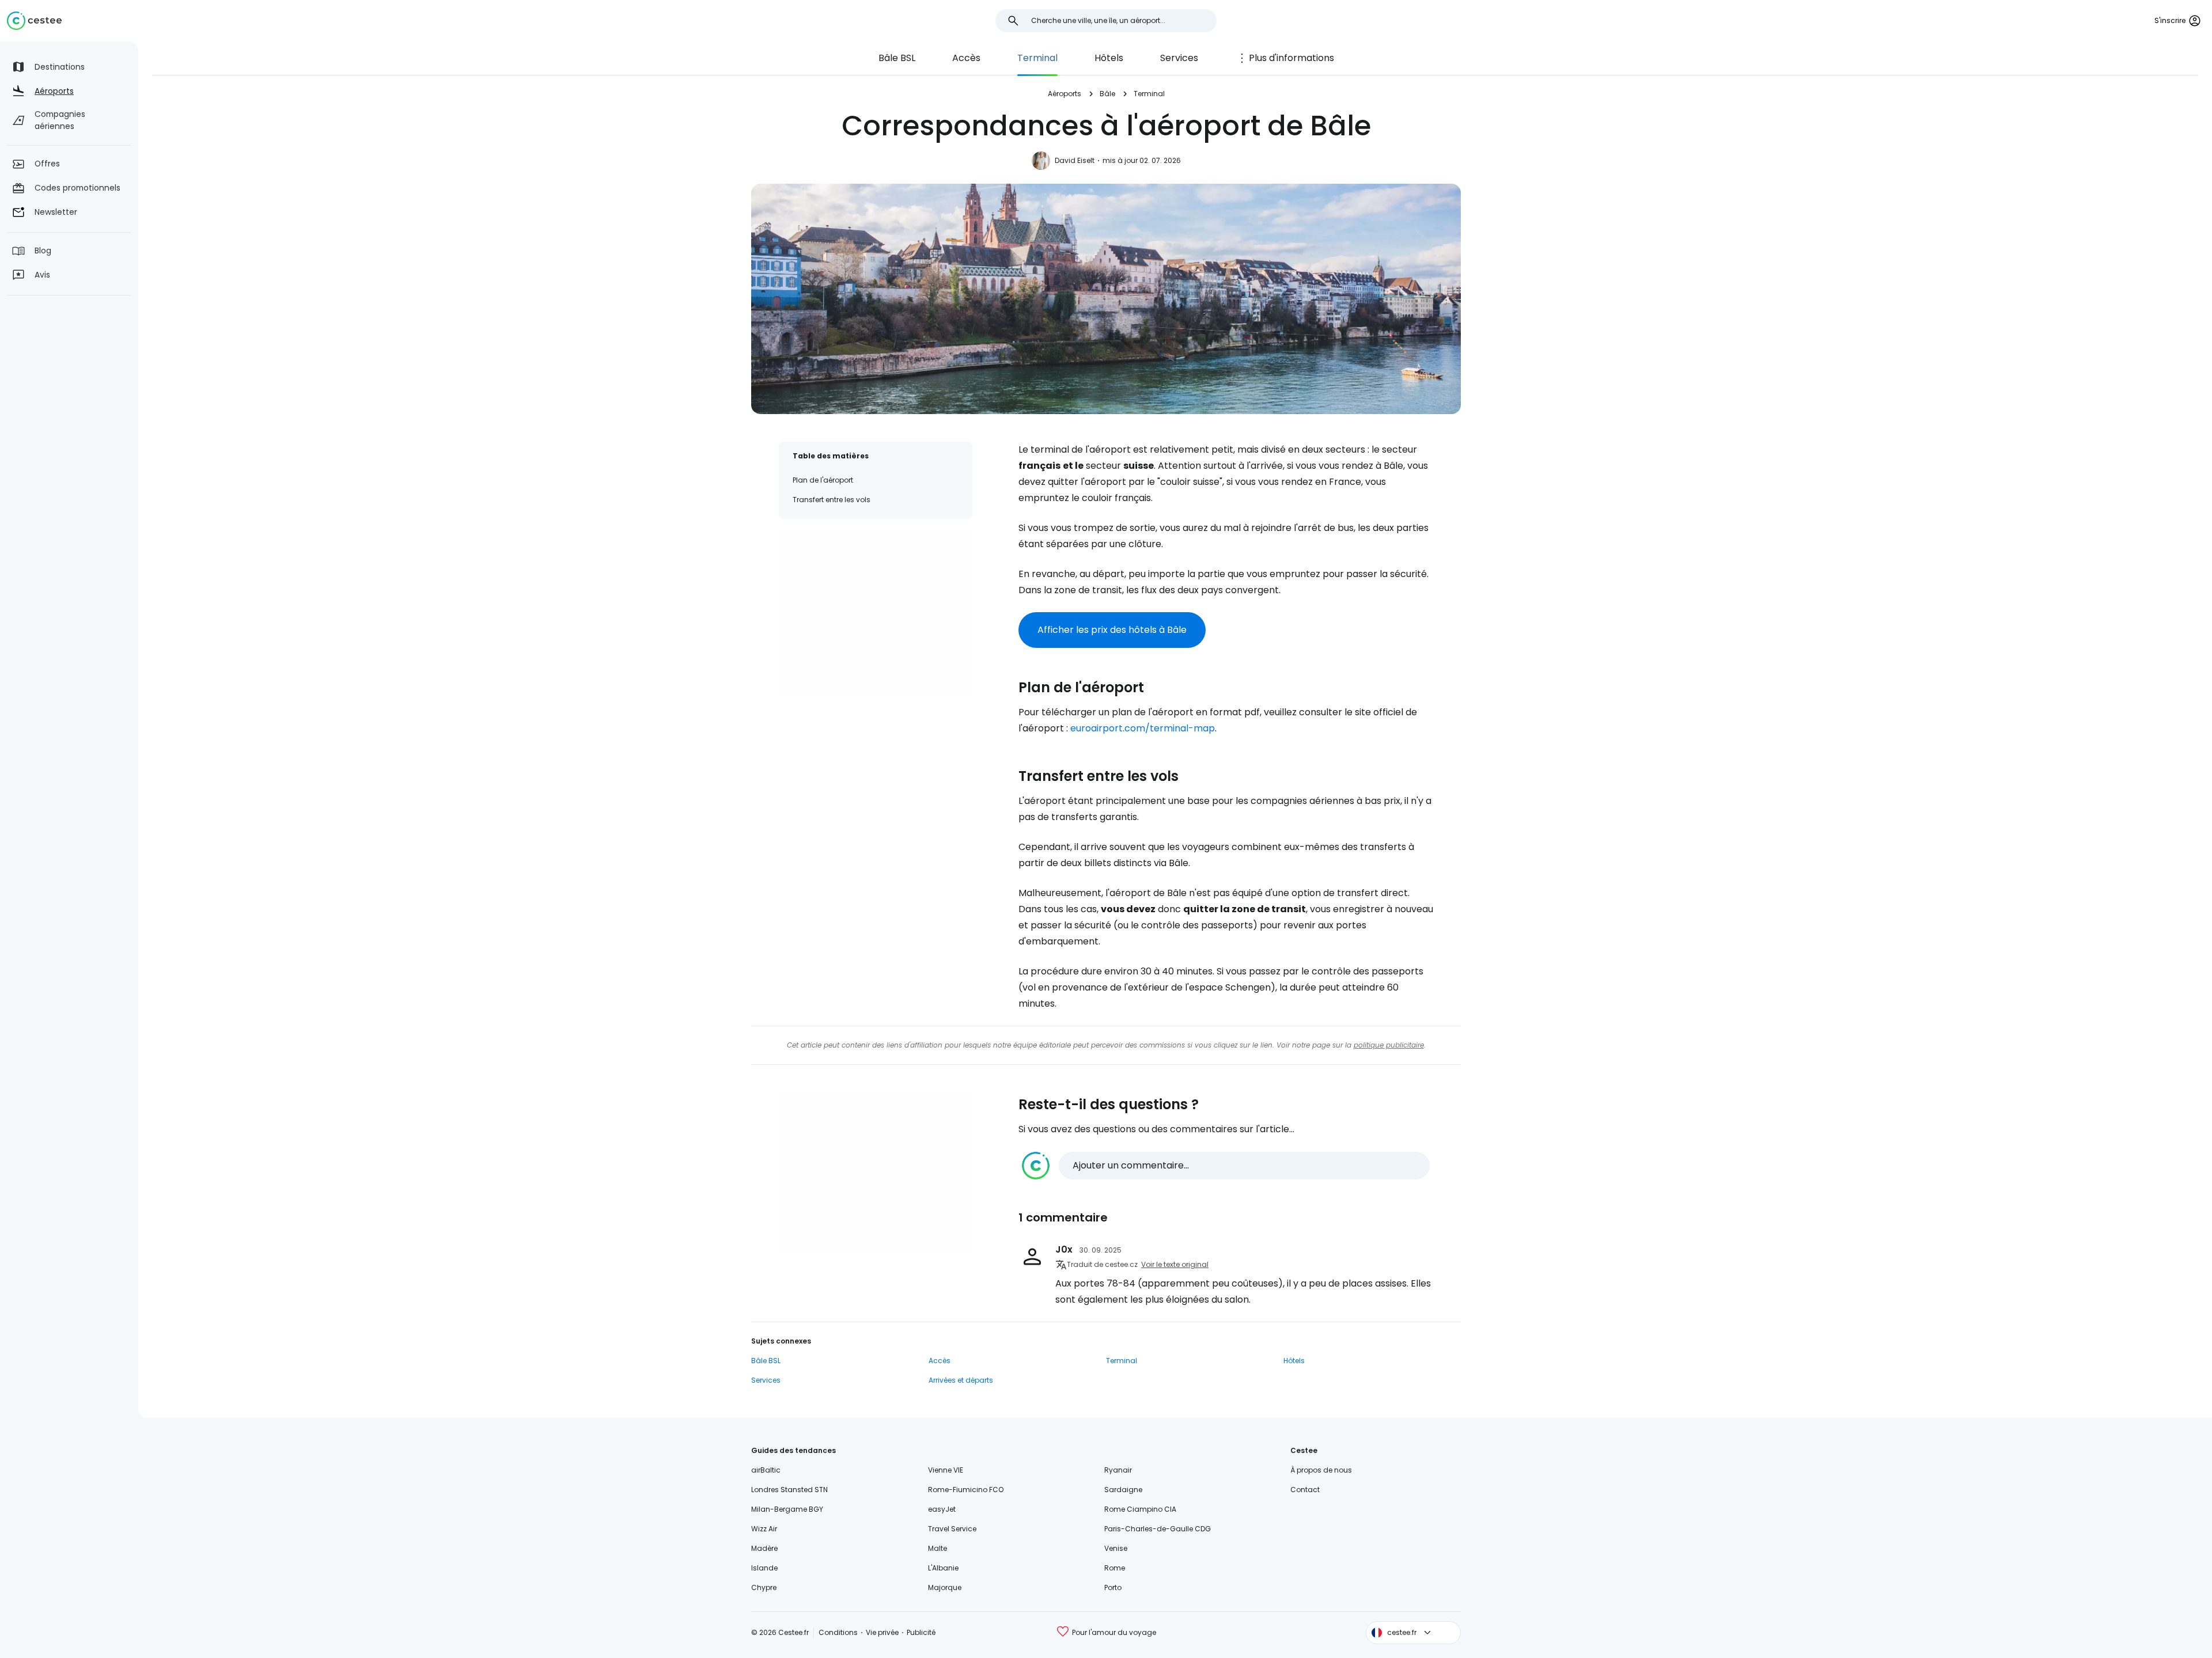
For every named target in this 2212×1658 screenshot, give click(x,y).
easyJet (942, 1509)
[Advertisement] (876, 613)
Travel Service (952, 1529)
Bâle (1107, 94)
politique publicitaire (1389, 1045)
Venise (1116, 1548)
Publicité (921, 1632)
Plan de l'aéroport (823, 480)
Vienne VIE (946, 1470)
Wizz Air (764, 1529)
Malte (938, 1548)
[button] (1226, 1166)
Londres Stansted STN (789, 1490)
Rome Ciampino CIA (1140, 1509)
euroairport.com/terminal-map (1143, 728)
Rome (1115, 1568)
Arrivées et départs (961, 1380)
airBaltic (766, 1470)
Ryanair (1118, 1470)
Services (1179, 58)
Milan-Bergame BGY (787, 1509)
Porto (1113, 1587)
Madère (764, 1548)
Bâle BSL (897, 58)
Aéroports (1065, 94)
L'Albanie (943, 1568)
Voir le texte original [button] (1175, 1264)
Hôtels (1109, 58)
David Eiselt (1075, 160)
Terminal (1037, 58)
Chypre (764, 1587)
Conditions (838, 1632)
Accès (966, 58)
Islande (764, 1568)
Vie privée (882, 1632)
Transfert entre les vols (832, 500)
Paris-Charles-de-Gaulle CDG (1158, 1529)
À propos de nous (1321, 1470)
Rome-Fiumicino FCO (966, 1490)
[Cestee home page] (34, 21)
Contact (1305, 1490)
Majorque (945, 1587)
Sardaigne (1123, 1490)
